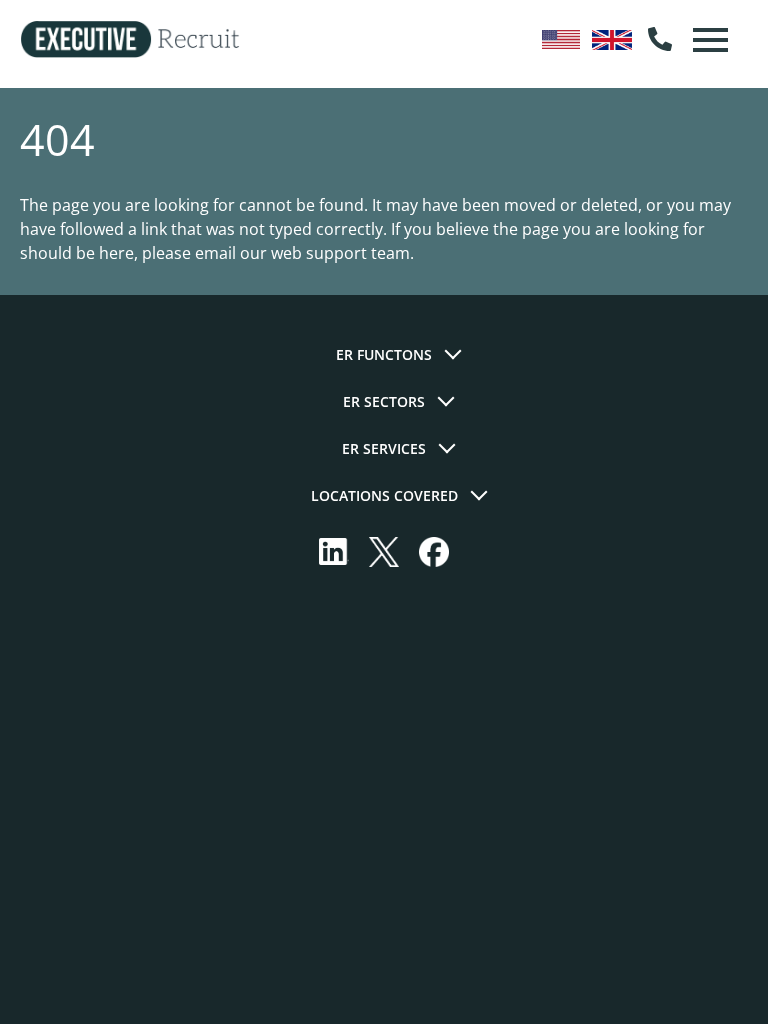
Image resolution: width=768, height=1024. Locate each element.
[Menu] (708, 40)
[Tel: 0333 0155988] (660, 40)
